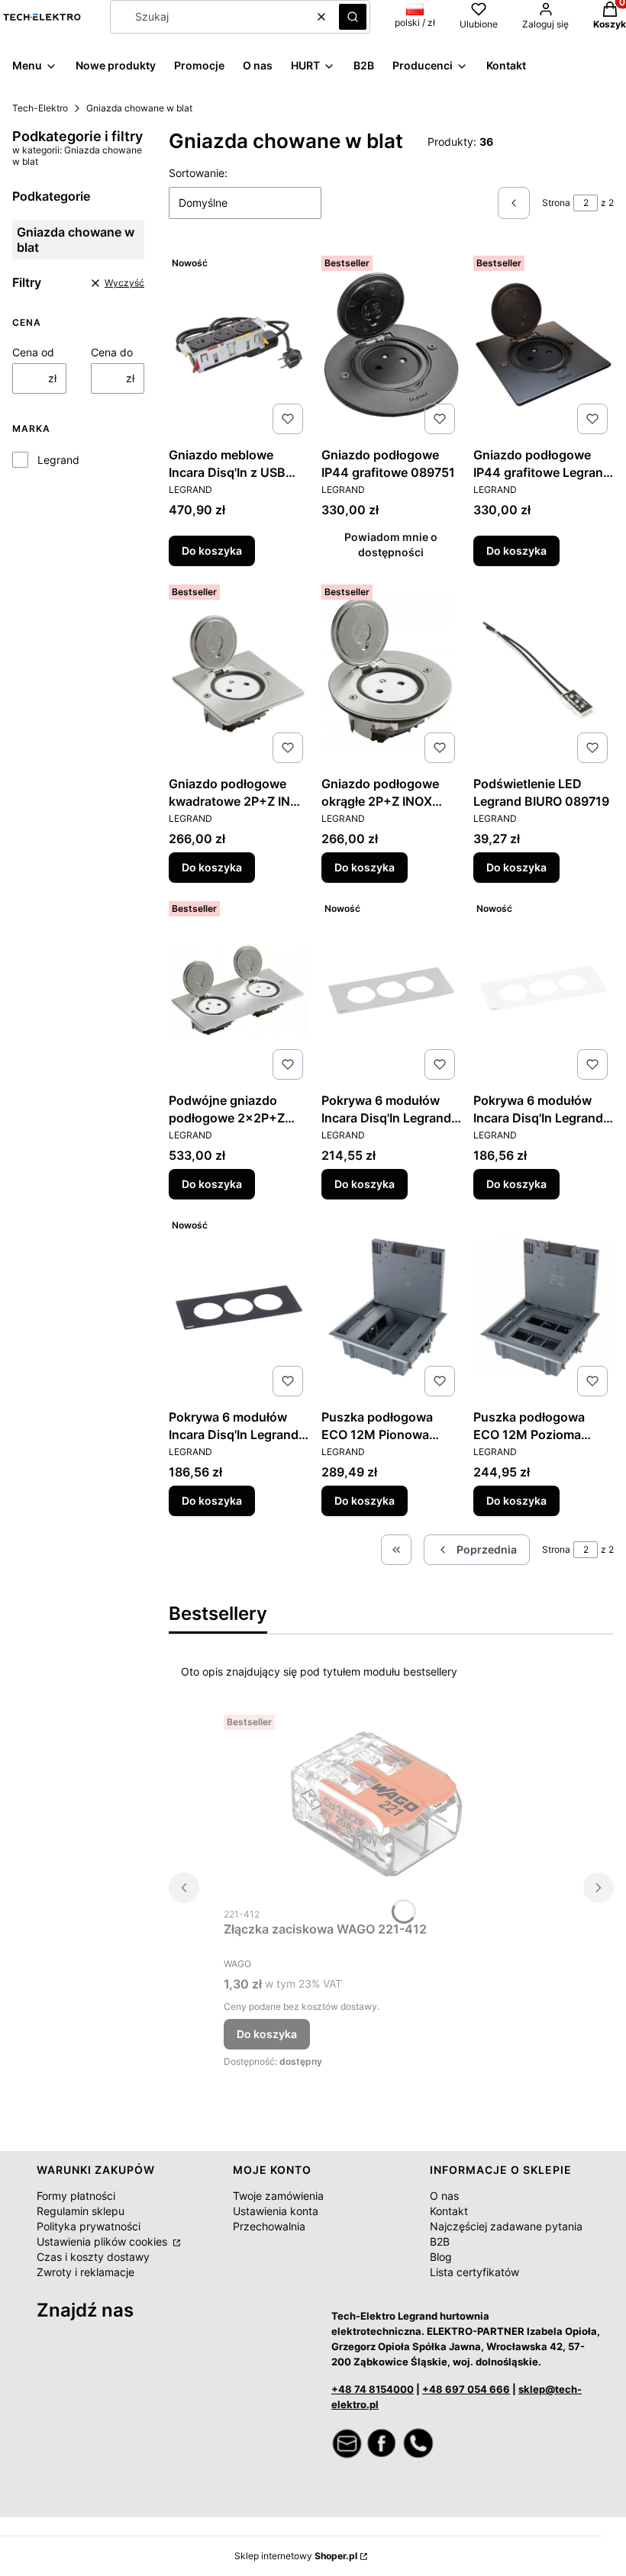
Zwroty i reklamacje (86, 2272)
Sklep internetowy (296, 2556)
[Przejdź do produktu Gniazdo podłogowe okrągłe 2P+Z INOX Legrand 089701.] (392, 674)
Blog (441, 2257)
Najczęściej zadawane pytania (506, 2226)
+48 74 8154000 (373, 2389)
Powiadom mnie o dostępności (391, 544)
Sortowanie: (198, 173)
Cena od (33, 352)
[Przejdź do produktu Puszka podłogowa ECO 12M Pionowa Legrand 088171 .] (392, 1307)
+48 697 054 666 (466, 2389)
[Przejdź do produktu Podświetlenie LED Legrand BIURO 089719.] (544, 674)
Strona (556, 203)
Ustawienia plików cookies (103, 2241)
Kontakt (449, 2211)
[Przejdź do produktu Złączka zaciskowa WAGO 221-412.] (376, 1804)
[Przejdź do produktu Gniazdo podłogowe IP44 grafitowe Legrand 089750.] (544, 345)
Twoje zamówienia (278, 2196)
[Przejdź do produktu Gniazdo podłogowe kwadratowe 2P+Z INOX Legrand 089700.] (239, 674)
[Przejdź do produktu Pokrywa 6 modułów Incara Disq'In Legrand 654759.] (392, 990)
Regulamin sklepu (81, 2211)
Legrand (58, 460)
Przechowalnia (269, 2226)
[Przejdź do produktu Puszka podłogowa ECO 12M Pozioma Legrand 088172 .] (544, 1307)
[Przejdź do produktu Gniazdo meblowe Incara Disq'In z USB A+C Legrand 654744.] (239, 345)
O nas (444, 2196)
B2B (440, 2241)
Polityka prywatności (89, 2226)
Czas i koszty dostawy (93, 2257)
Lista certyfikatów (474, 2272)
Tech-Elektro (40, 108)
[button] (353, 17)
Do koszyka (212, 551)
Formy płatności (76, 2196)
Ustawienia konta (276, 2211)
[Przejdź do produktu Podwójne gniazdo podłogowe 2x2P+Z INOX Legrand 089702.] (239, 990)
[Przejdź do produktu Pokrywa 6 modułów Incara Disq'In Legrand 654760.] (544, 990)
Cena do (112, 352)
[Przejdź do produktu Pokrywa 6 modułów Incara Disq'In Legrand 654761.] (239, 1307)
